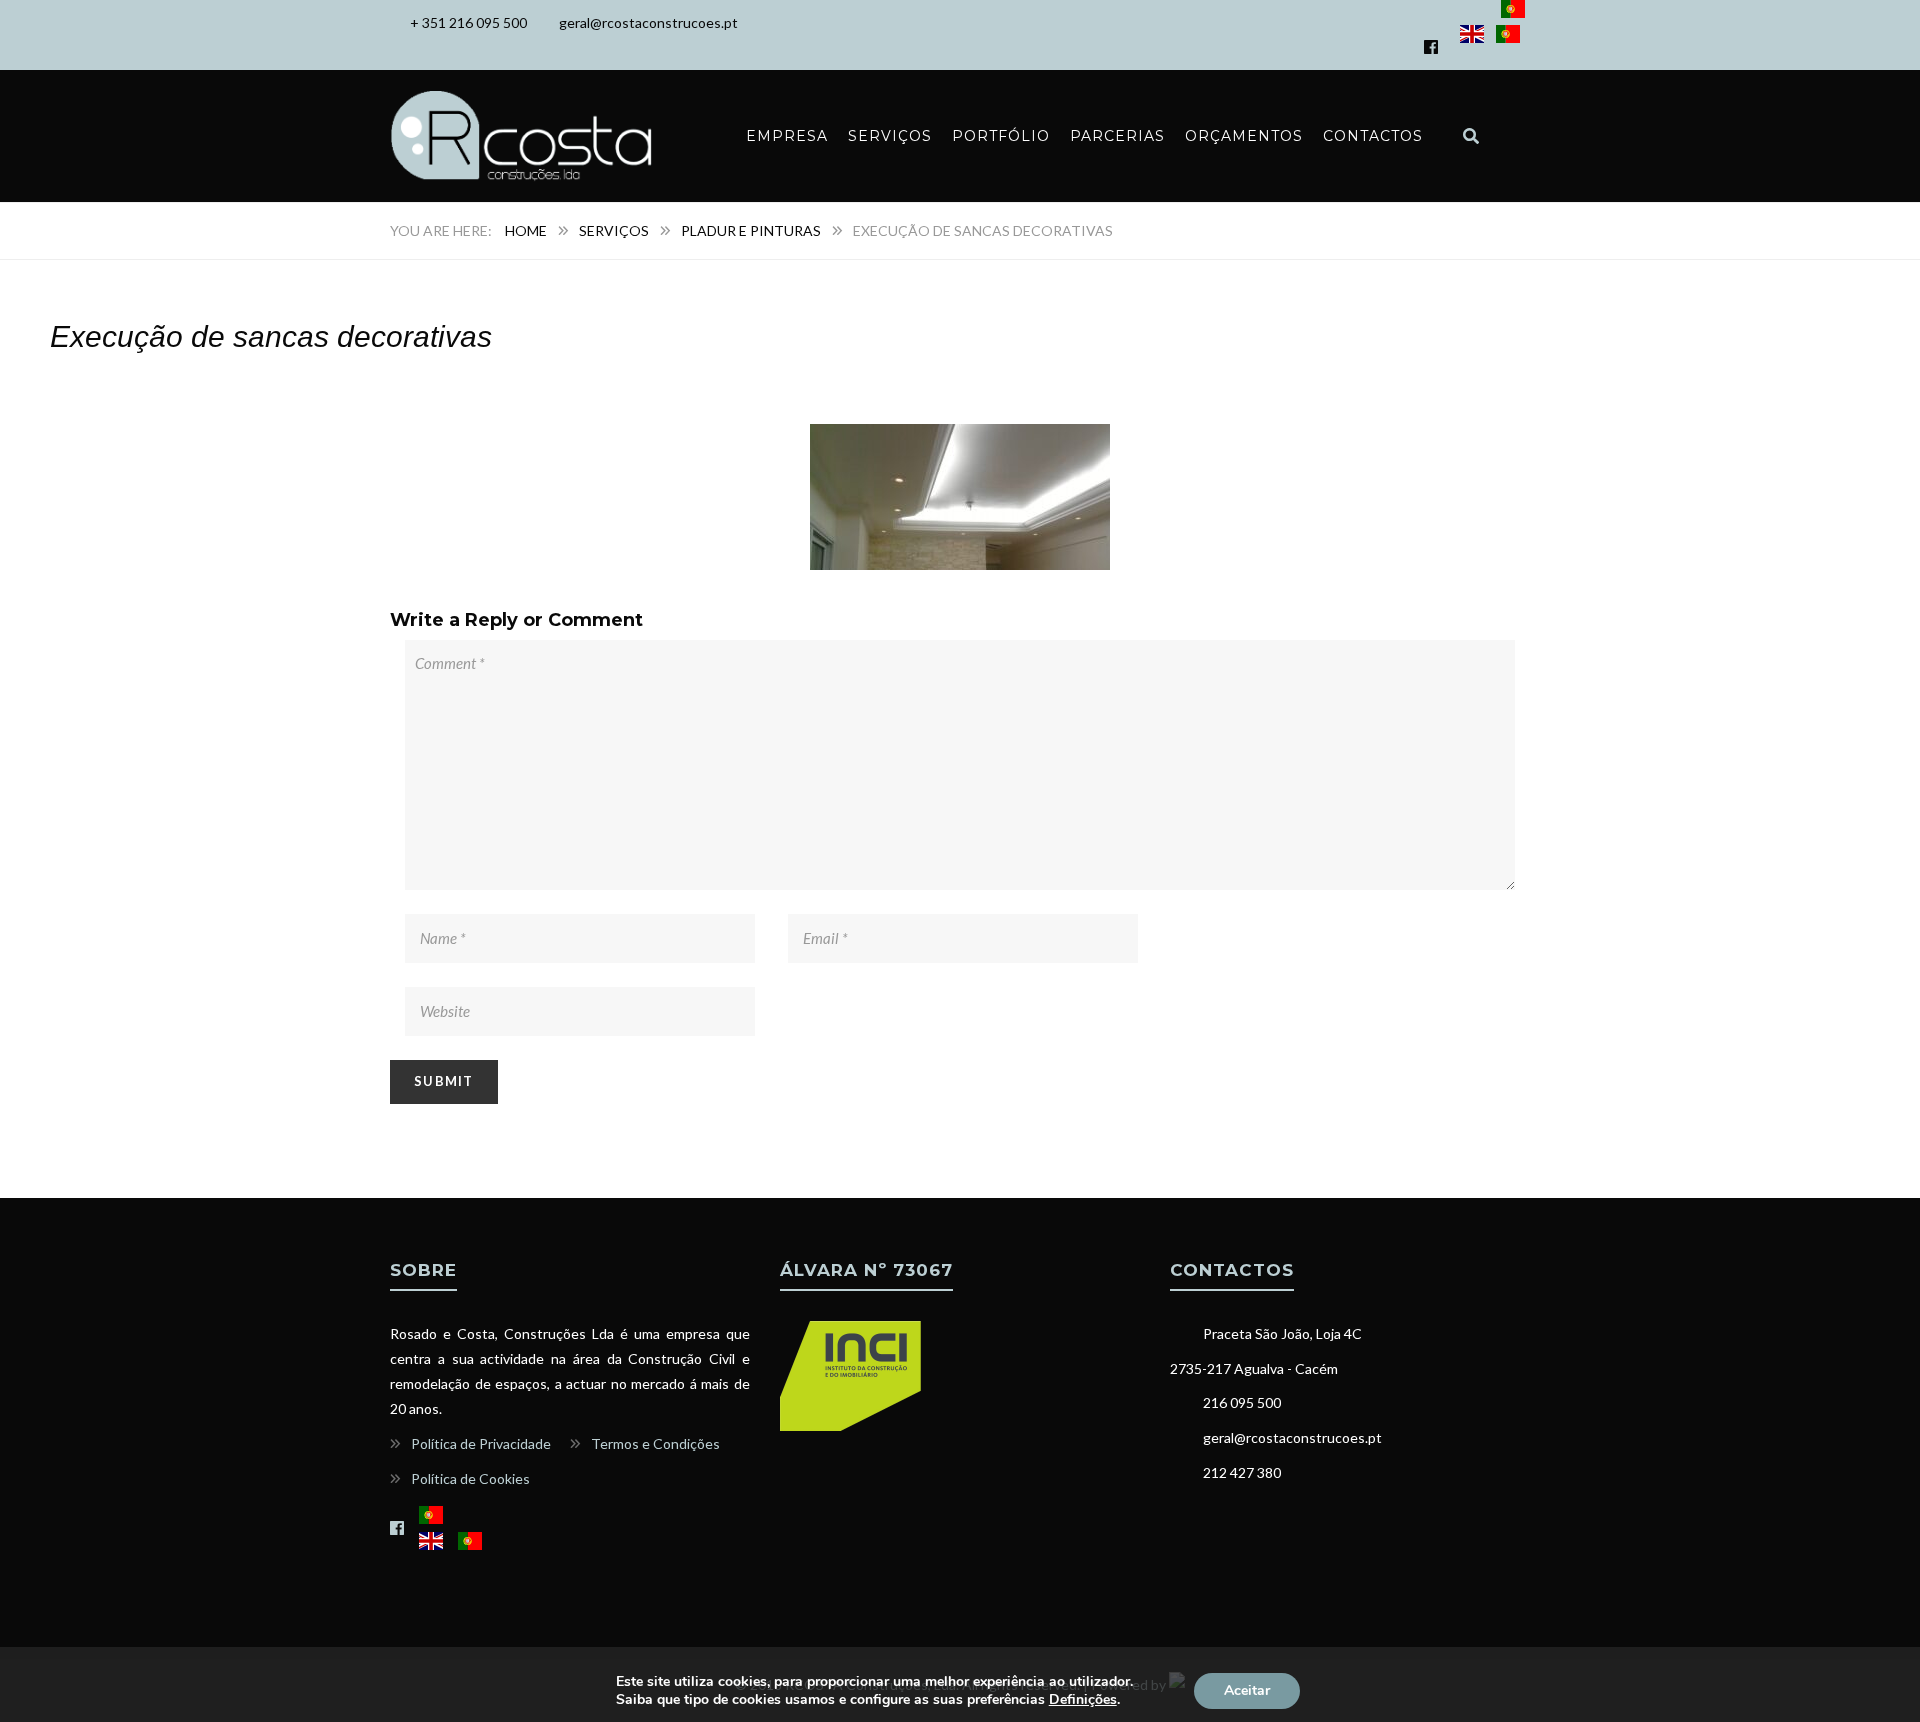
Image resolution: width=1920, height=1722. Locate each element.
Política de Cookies (470, 1478)
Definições (1083, 1700)
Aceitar (1247, 1690)
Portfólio (1001, 136)
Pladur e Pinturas (751, 230)
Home (526, 230)
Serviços (890, 136)
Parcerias (1117, 136)
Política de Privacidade (481, 1443)
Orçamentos (1244, 136)
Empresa (787, 136)
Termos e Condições (655, 1443)
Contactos (1373, 136)
